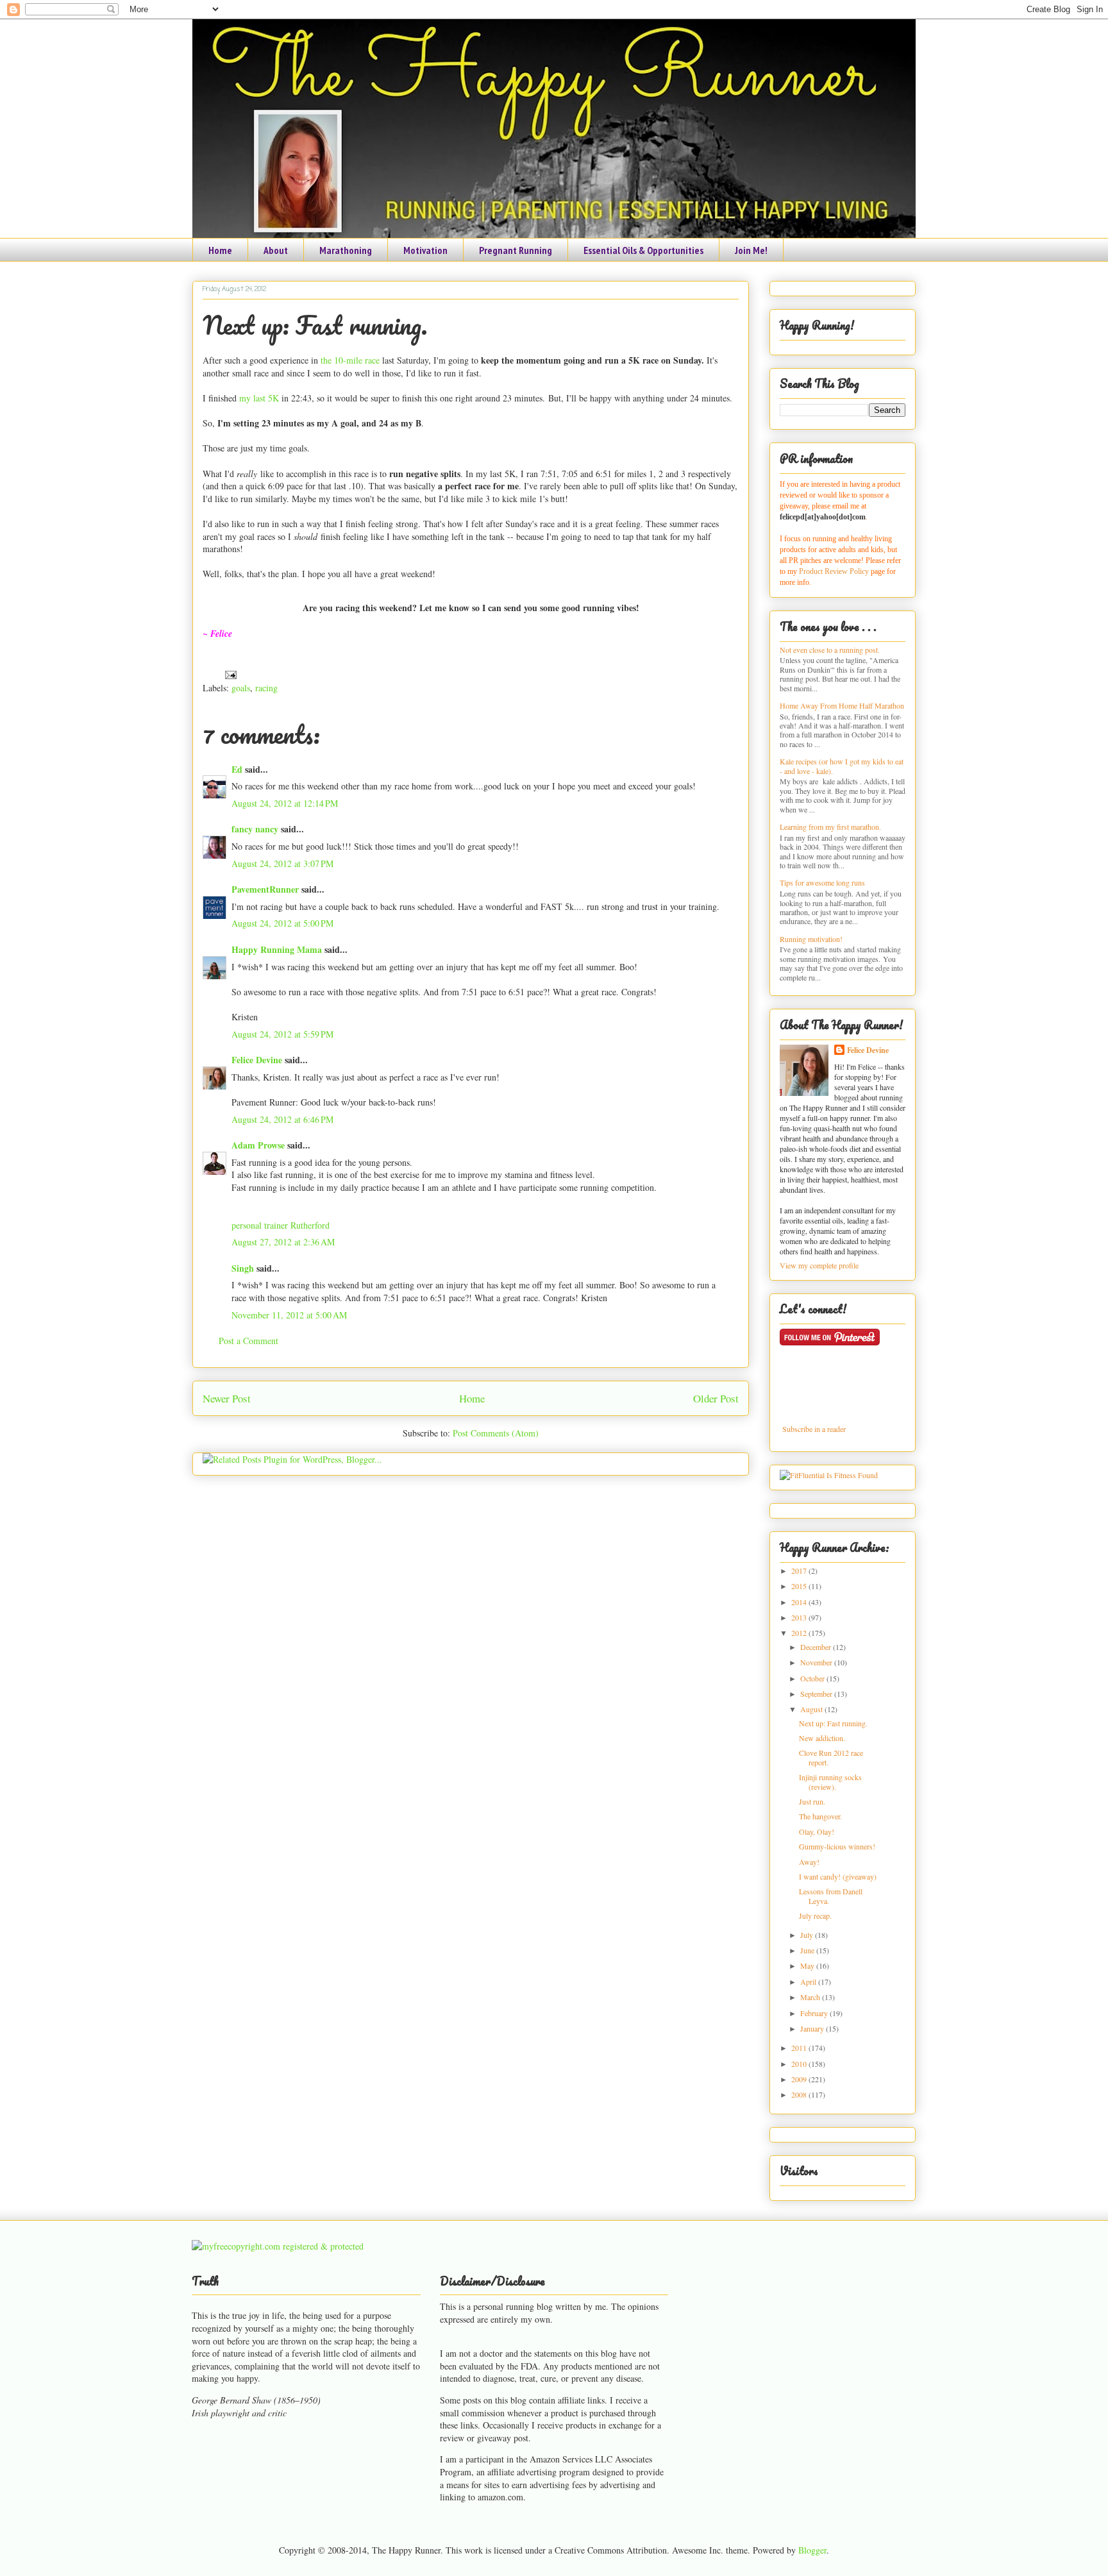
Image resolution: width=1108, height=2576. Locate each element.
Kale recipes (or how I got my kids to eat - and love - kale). (842, 766)
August (812, 1709)
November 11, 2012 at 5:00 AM (289, 1315)
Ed (237, 769)
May (808, 1966)
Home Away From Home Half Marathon (842, 705)
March (811, 1997)
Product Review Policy (835, 571)
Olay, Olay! (817, 1831)
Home (220, 250)
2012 (800, 1633)
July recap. (815, 1915)
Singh (243, 1268)
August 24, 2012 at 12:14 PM (285, 803)
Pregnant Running (516, 250)
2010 (800, 2064)
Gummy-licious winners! (837, 1846)
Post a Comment (248, 1341)
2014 (800, 1602)
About (276, 250)
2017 (800, 1570)
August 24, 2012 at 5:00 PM (282, 923)
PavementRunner (265, 889)
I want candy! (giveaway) (838, 1876)
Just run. (812, 1801)
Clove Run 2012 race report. (831, 1757)
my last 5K (259, 398)
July (808, 1935)
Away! (809, 1862)
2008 (800, 2094)
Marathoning (346, 250)
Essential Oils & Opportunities (643, 250)
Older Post (716, 1398)
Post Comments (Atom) (496, 1433)
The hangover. (820, 1816)
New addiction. (822, 1738)
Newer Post (227, 1398)
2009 (800, 2079)
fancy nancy (255, 829)
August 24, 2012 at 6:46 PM (282, 1119)
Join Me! (751, 250)
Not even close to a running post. (830, 650)
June (808, 1950)
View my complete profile (819, 1265)
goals (241, 688)
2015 (800, 1586)
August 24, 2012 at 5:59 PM (282, 1034)
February (815, 2013)
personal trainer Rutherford (281, 1225)
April (809, 1982)
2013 (800, 1617)
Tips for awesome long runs (822, 882)
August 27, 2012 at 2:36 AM (283, 1242)
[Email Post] (229, 674)
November (817, 1662)
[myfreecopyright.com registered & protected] (278, 2246)
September (817, 1694)
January (813, 2028)
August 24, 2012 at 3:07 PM (282, 863)
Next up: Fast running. (315, 325)
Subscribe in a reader (814, 1429)
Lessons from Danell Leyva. (831, 1896)
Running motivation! (811, 939)
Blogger (812, 2550)
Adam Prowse (258, 1145)
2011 (800, 2048)
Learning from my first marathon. (830, 827)
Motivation (425, 250)
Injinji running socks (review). (830, 1781)
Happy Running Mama (277, 949)
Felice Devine (257, 1060)
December (817, 1647)
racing (266, 688)
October (813, 1678)
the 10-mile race (350, 360)
